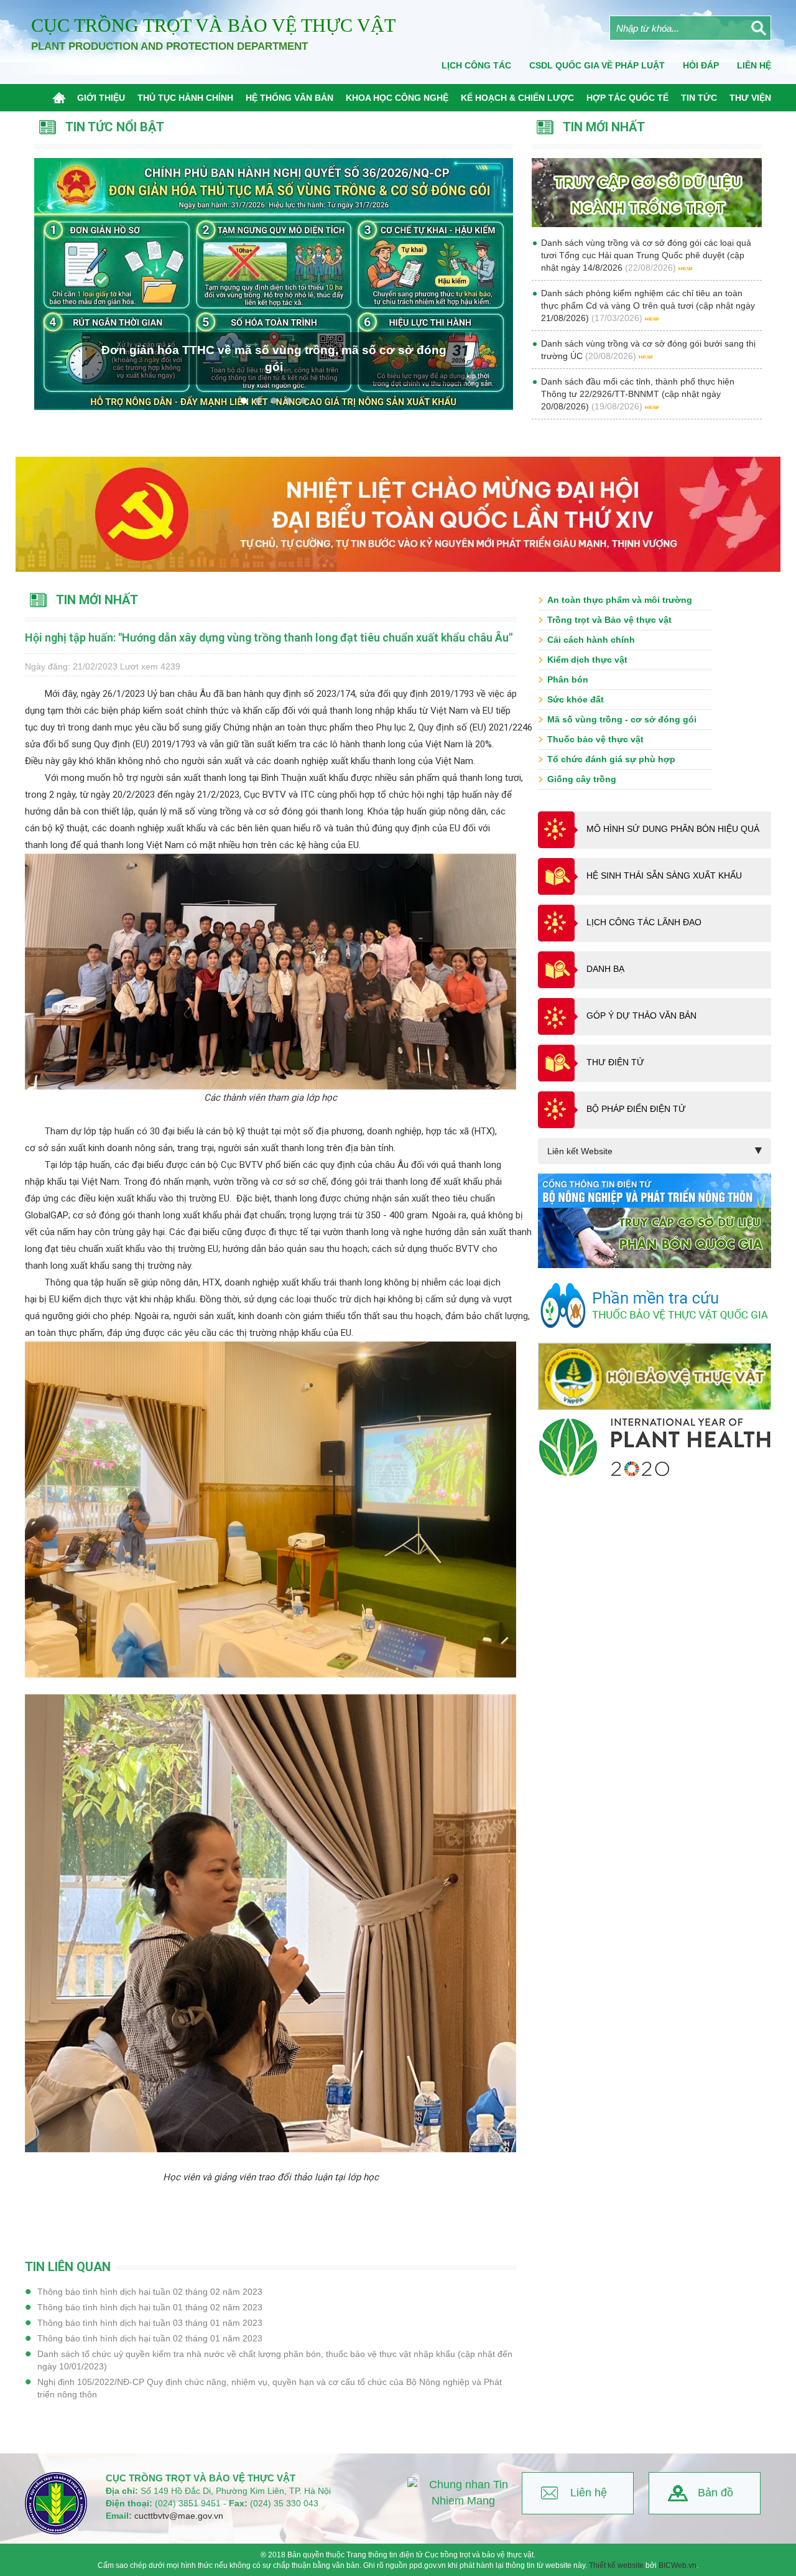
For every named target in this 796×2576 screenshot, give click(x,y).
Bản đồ (715, 2493)
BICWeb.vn (678, 2565)
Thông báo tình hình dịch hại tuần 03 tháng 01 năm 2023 (150, 2323)
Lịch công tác (476, 65)
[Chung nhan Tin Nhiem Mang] (463, 2493)
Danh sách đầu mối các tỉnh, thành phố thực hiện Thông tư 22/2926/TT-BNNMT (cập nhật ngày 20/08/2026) (638, 394)
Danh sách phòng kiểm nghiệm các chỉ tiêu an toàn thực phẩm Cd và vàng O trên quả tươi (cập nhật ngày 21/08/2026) (648, 306)
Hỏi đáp (701, 65)
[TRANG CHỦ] (62, 98)
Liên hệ (589, 2493)
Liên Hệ (754, 65)
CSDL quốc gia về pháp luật (597, 65)
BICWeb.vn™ (756, 2570)
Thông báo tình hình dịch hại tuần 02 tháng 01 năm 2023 (150, 2338)
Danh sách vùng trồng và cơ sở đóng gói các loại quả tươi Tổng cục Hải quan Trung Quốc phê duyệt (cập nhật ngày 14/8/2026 (646, 255)
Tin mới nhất (97, 600)
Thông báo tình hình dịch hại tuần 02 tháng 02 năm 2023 (150, 2292)
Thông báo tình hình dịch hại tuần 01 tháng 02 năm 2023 (150, 2307)
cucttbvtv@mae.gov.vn (179, 2516)
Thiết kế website (616, 2565)
